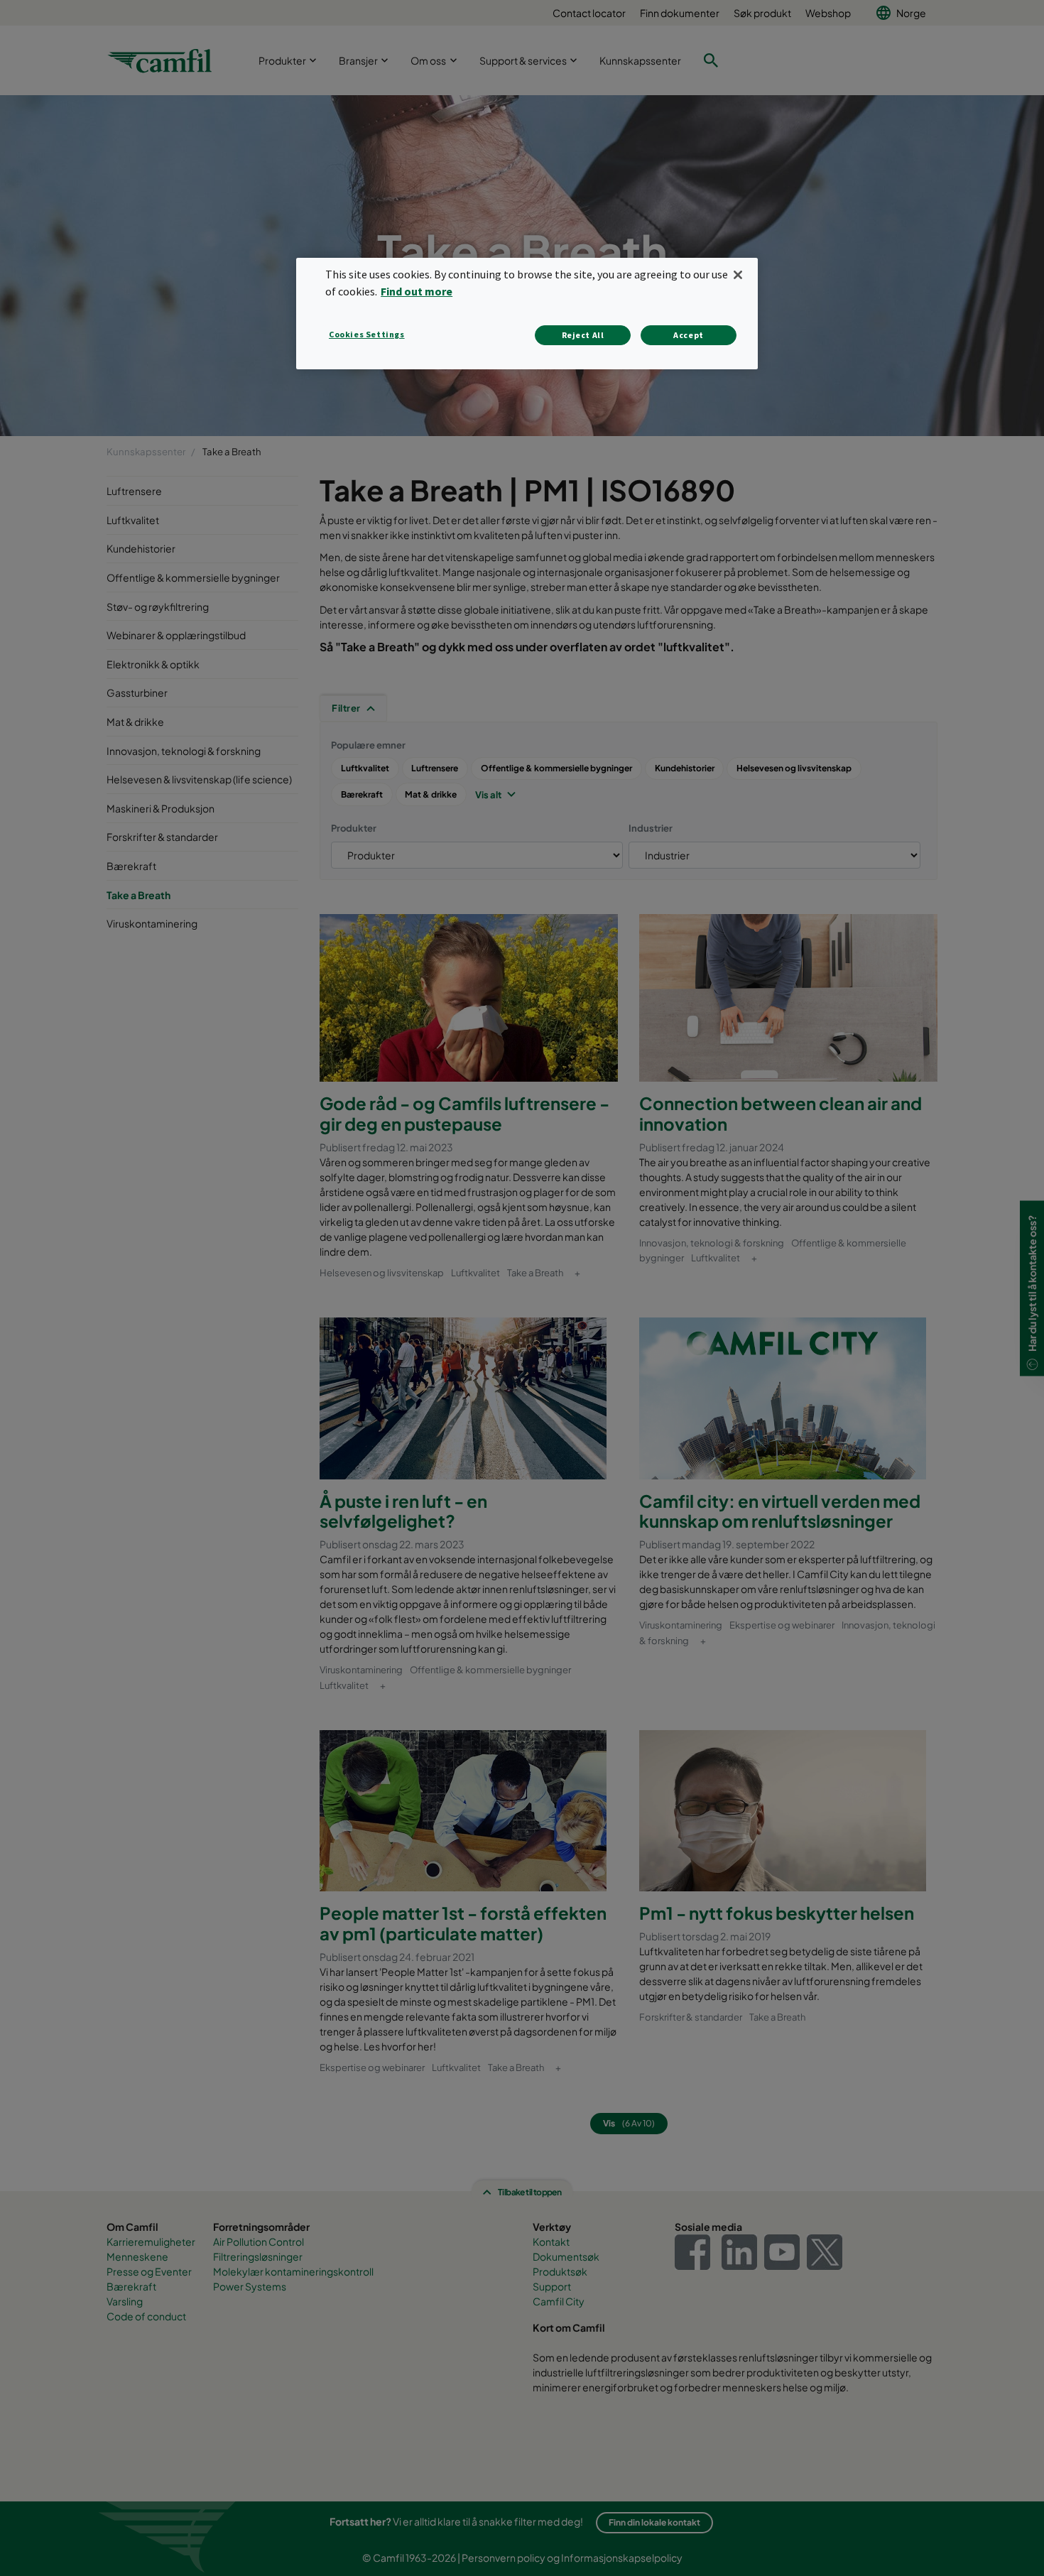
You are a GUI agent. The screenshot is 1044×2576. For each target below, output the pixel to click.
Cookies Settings (367, 334)
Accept (689, 335)
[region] (527, 314)
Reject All (583, 335)
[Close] (738, 275)
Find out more (417, 291)
